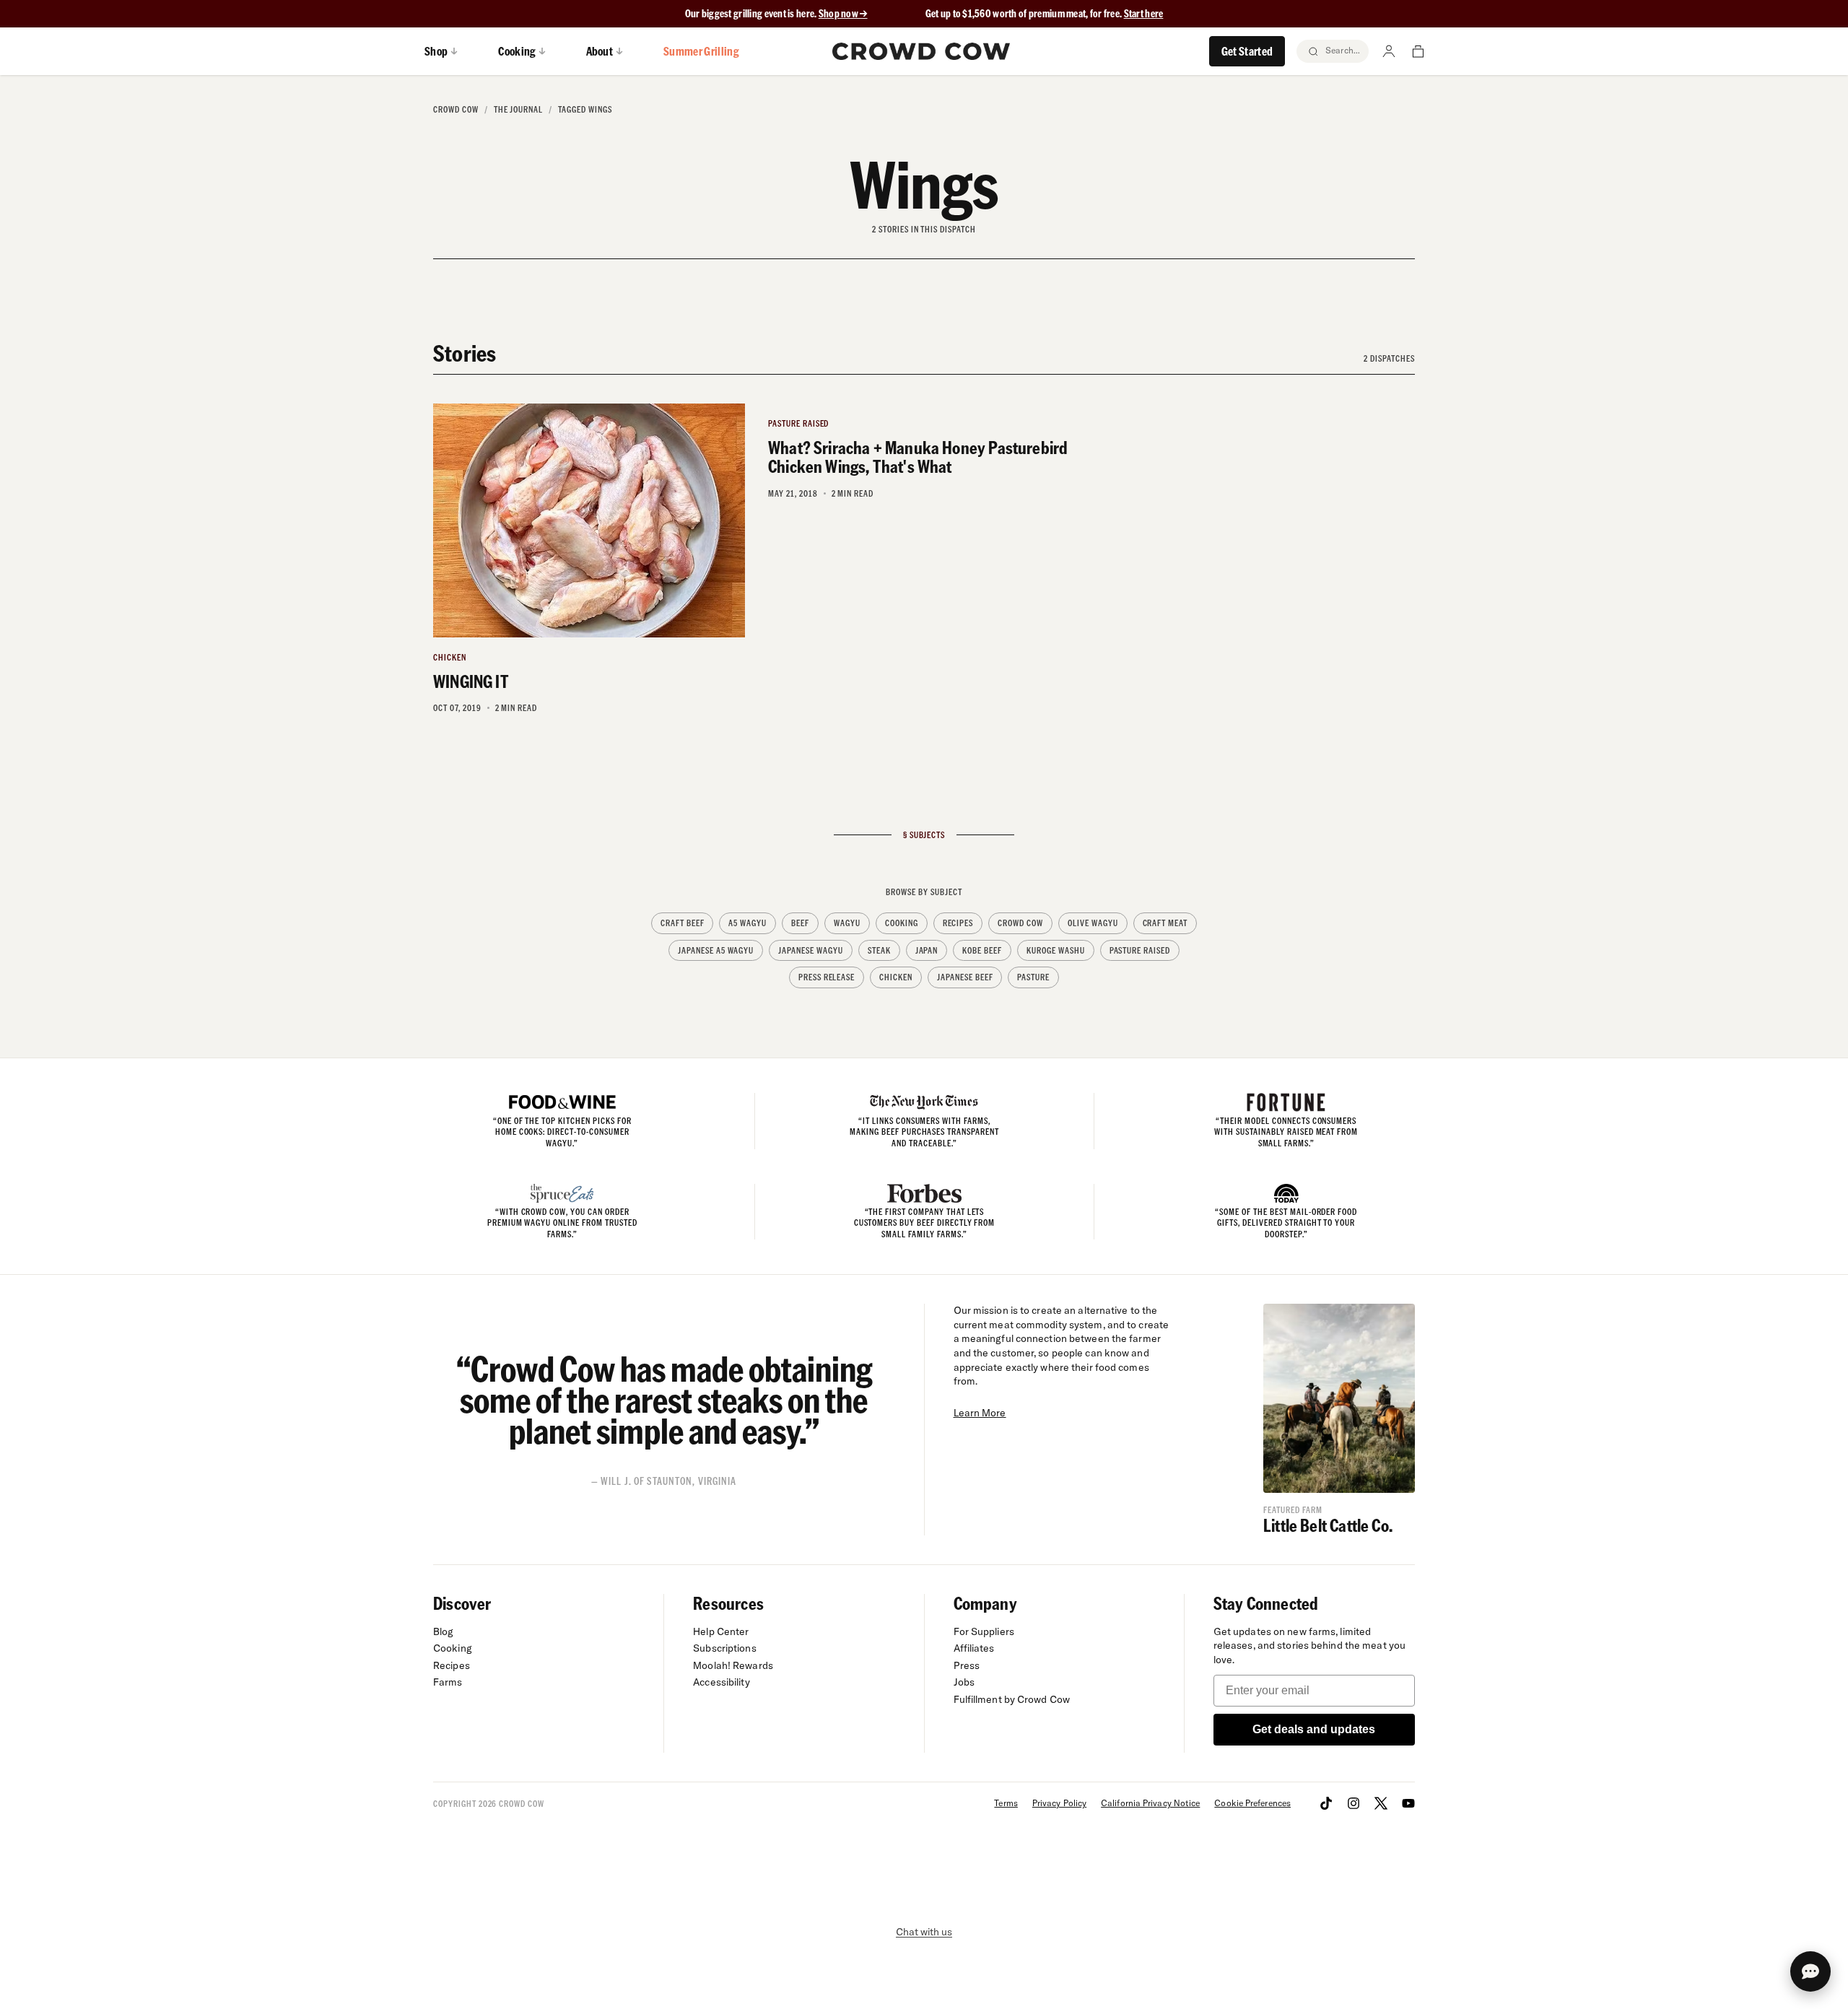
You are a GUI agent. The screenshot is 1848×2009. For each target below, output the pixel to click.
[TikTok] (1326, 1803)
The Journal (519, 109)
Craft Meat (1165, 923)
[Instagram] (1354, 1803)
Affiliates (974, 1648)
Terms (1006, 1803)
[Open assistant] (1810, 1971)
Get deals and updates (1314, 1729)
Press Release (827, 977)
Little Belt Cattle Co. (1328, 1525)
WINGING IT (471, 681)
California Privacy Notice (1150, 1803)
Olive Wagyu (1093, 923)
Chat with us (924, 1932)
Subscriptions (724, 1648)
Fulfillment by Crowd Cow (1012, 1699)
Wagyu (847, 923)
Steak (879, 950)
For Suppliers (984, 1631)
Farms (448, 1682)
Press (967, 1665)
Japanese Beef (965, 977)
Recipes (958, 923)
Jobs (964, 1682)
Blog (443, 1631)
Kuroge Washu (1056, 950)
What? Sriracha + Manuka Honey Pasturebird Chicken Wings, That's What (918, 457)
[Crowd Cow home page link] (921, 51)
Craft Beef (683, 923)
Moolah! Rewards (733, 1665)
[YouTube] (1408, 1803)
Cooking (902, 923)
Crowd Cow (456, 109)
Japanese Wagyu (810, 950)
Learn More (980, 1413)
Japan (927, 950)
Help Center (721, 1631)
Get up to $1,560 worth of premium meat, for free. (1045, 13)
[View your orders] (1418, 51)
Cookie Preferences (1252, 1803)
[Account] (1389, 51)
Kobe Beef (982, 950)
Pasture (1033, 977)
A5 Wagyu (748, 923)
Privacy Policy (1059, 1803)
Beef (800, 923)
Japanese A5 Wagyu (716, 950)
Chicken (896, 977)
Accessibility (721, 1682)
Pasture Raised (1140, 950)
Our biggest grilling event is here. (752, 13)
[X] (1381, 1803)
